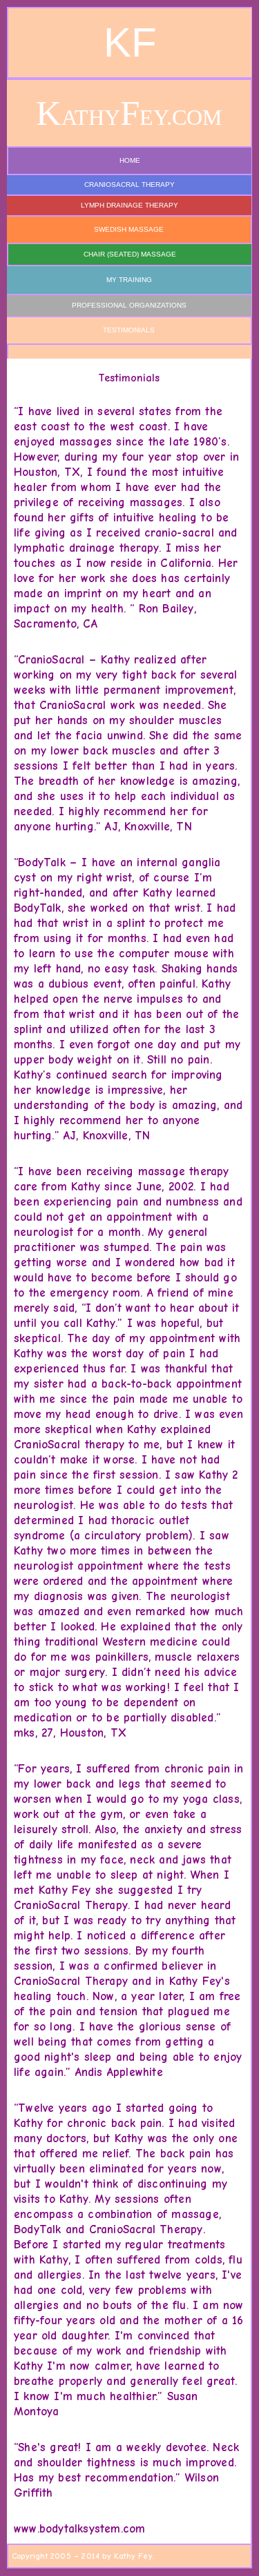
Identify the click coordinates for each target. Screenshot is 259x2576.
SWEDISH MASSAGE (129, 229)
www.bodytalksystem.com (79, 2529)
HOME (130, 160)
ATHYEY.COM (129, 117)
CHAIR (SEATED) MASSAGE (130, 254)
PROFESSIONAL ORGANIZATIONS (129, 305)
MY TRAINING (129, 280)
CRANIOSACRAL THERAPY (129, 184)
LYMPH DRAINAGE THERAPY (129, 205)
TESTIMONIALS (129, 330)
